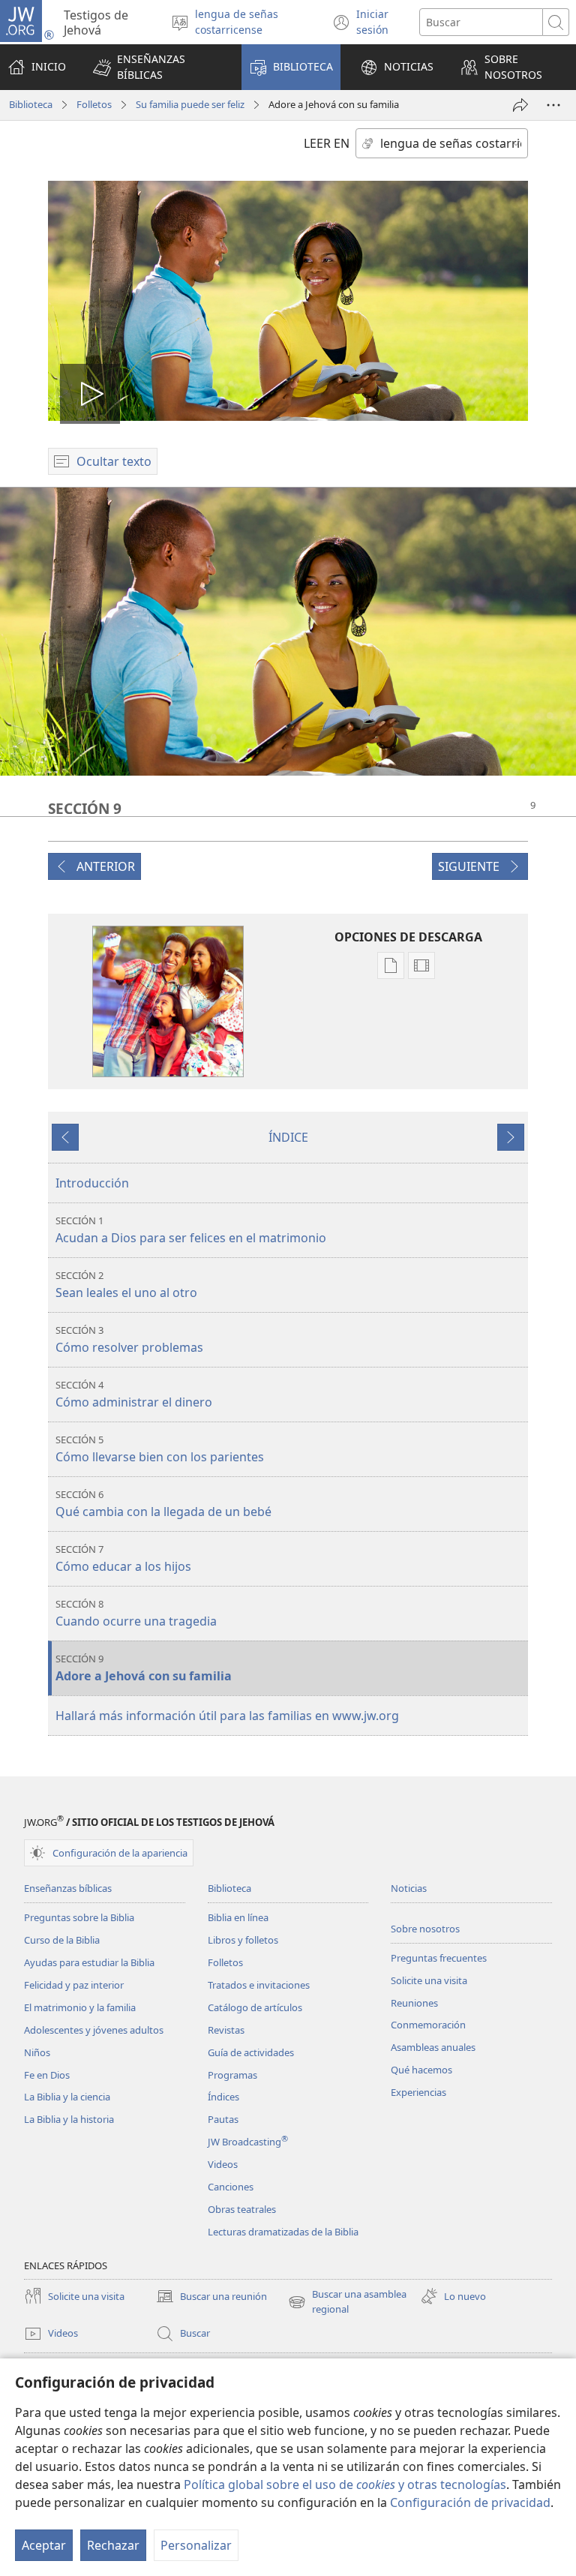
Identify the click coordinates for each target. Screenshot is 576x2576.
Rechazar (113, 2545)
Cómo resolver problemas (129, 1339)
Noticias (409, 1888)
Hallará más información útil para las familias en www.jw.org (227, 1716)
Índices (223, 2097)
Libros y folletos (243, 1940)
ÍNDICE (288, 1137)
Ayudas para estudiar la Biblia (89, 1962)
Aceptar (44, 2545)
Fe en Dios (47, 2075)
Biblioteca (31, 104)
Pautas (223, 2119)
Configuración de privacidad (470, 2502)
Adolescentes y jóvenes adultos (94, 2030)
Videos (223, 2164)
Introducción (92, 1183)
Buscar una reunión (211, 2297)
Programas (232, 2075)
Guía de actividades (251, 2052)
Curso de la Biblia (62, 1940)
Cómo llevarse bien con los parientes (160, 1449)
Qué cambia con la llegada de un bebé (163, 1504)
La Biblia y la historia (69, 2119)
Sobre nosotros (425, 1929)
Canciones (231, 2187)
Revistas (226, 2030)
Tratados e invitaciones (259, 1985)
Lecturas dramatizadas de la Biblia (283, 2232)
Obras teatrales (242, 2209)
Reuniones (414, 2003)
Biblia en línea (238, 1917)
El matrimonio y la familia (80, 2007)
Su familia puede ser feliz (190, 104)
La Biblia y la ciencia (67, 2097)
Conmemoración (428, 2025)
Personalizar (196, 2545)
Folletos (94, 104)
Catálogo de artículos (255, 2007)
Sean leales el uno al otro (126, 1285)
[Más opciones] (553, 105)
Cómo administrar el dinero (134, 1394)
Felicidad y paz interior (74, 1985)
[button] (157, 67)
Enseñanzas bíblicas (68, 1888)
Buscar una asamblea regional (347, 2302)
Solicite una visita (429, 1980)
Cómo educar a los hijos (123, 1558)
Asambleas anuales (433, 2047)
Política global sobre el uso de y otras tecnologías (345, 2484)
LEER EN (327, 143)
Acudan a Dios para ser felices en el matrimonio (191, 1230)
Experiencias (418, 2092)
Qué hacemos (421, 2070)
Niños (37, 2052)
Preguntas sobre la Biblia (79, 1917)
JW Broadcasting (248, 2142)
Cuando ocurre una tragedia (136, 1613)
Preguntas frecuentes (439, 1958)
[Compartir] (520, 105)
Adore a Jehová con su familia (144, 1668)
